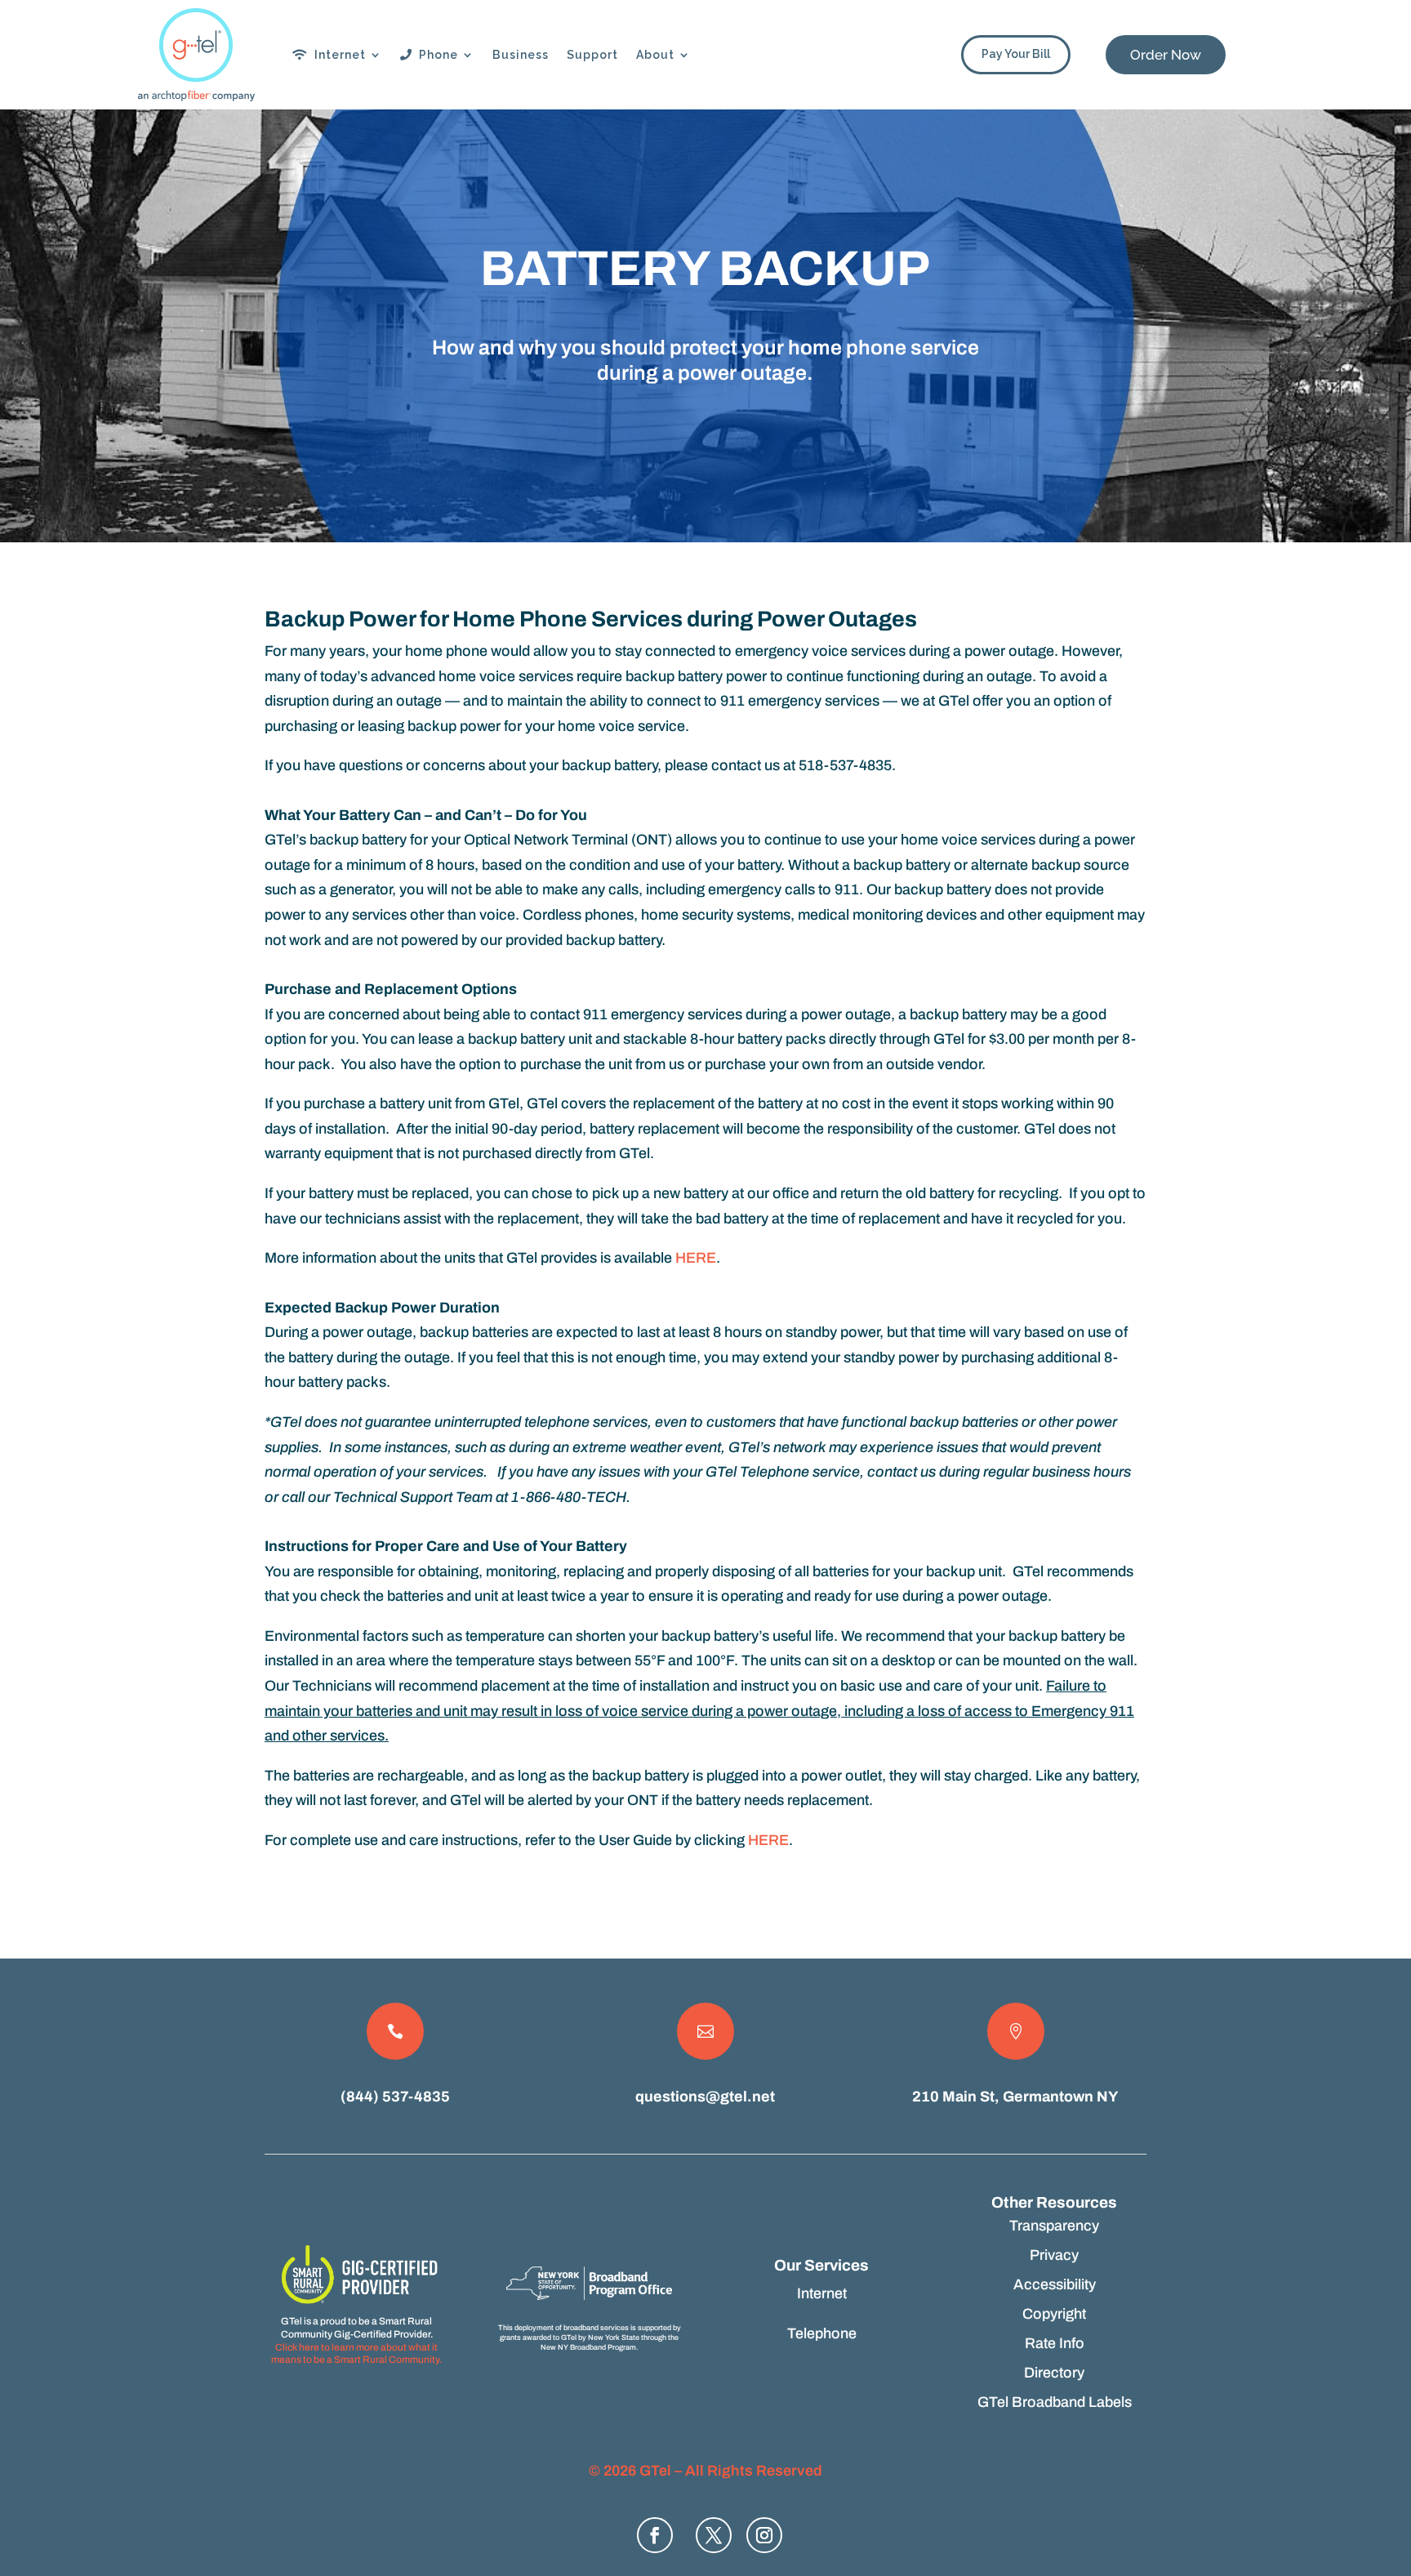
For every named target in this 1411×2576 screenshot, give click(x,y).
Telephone (822, 2333)
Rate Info (1055, 2343)
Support (592, 55)
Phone (435, 55)
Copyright (1054, 2314)
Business (521, 55)
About (655, 55)
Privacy (1054, 2255)
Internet (337, 55)
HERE (696, 1258)
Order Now (1166, 55)
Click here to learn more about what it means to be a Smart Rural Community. (356, 2354)
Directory (1054, 2373)
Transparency (1054, 2226)
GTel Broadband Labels (1055, 2402)
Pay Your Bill (1016, 54)
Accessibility (1055, 2284)
